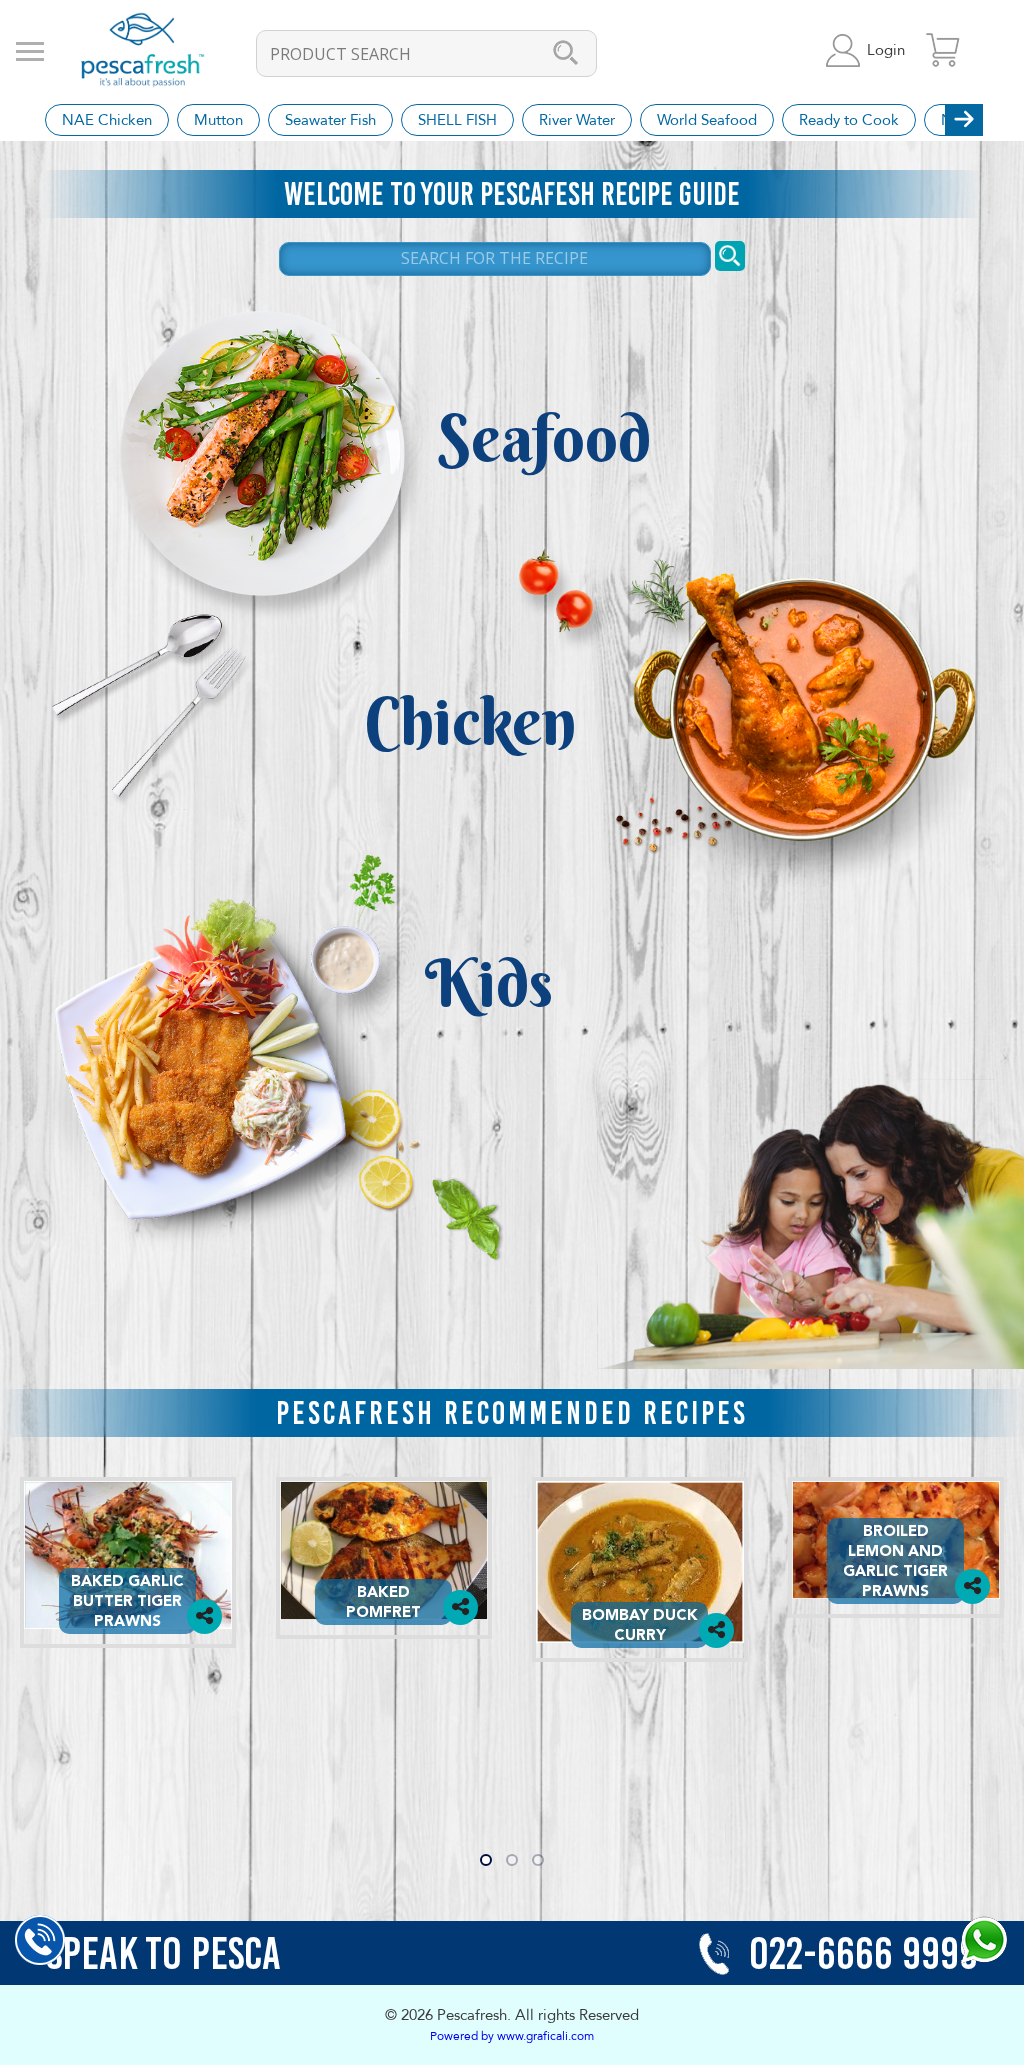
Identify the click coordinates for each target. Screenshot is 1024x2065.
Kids (489, 983)
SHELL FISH (457, 120)
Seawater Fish (330, 120)
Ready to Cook (849, 120)
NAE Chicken (107, 120)
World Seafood (707, 120)
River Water (577, 120)
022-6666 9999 (859, 1953)
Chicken (470, 721)
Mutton (218, 120)
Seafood (544, 438)
